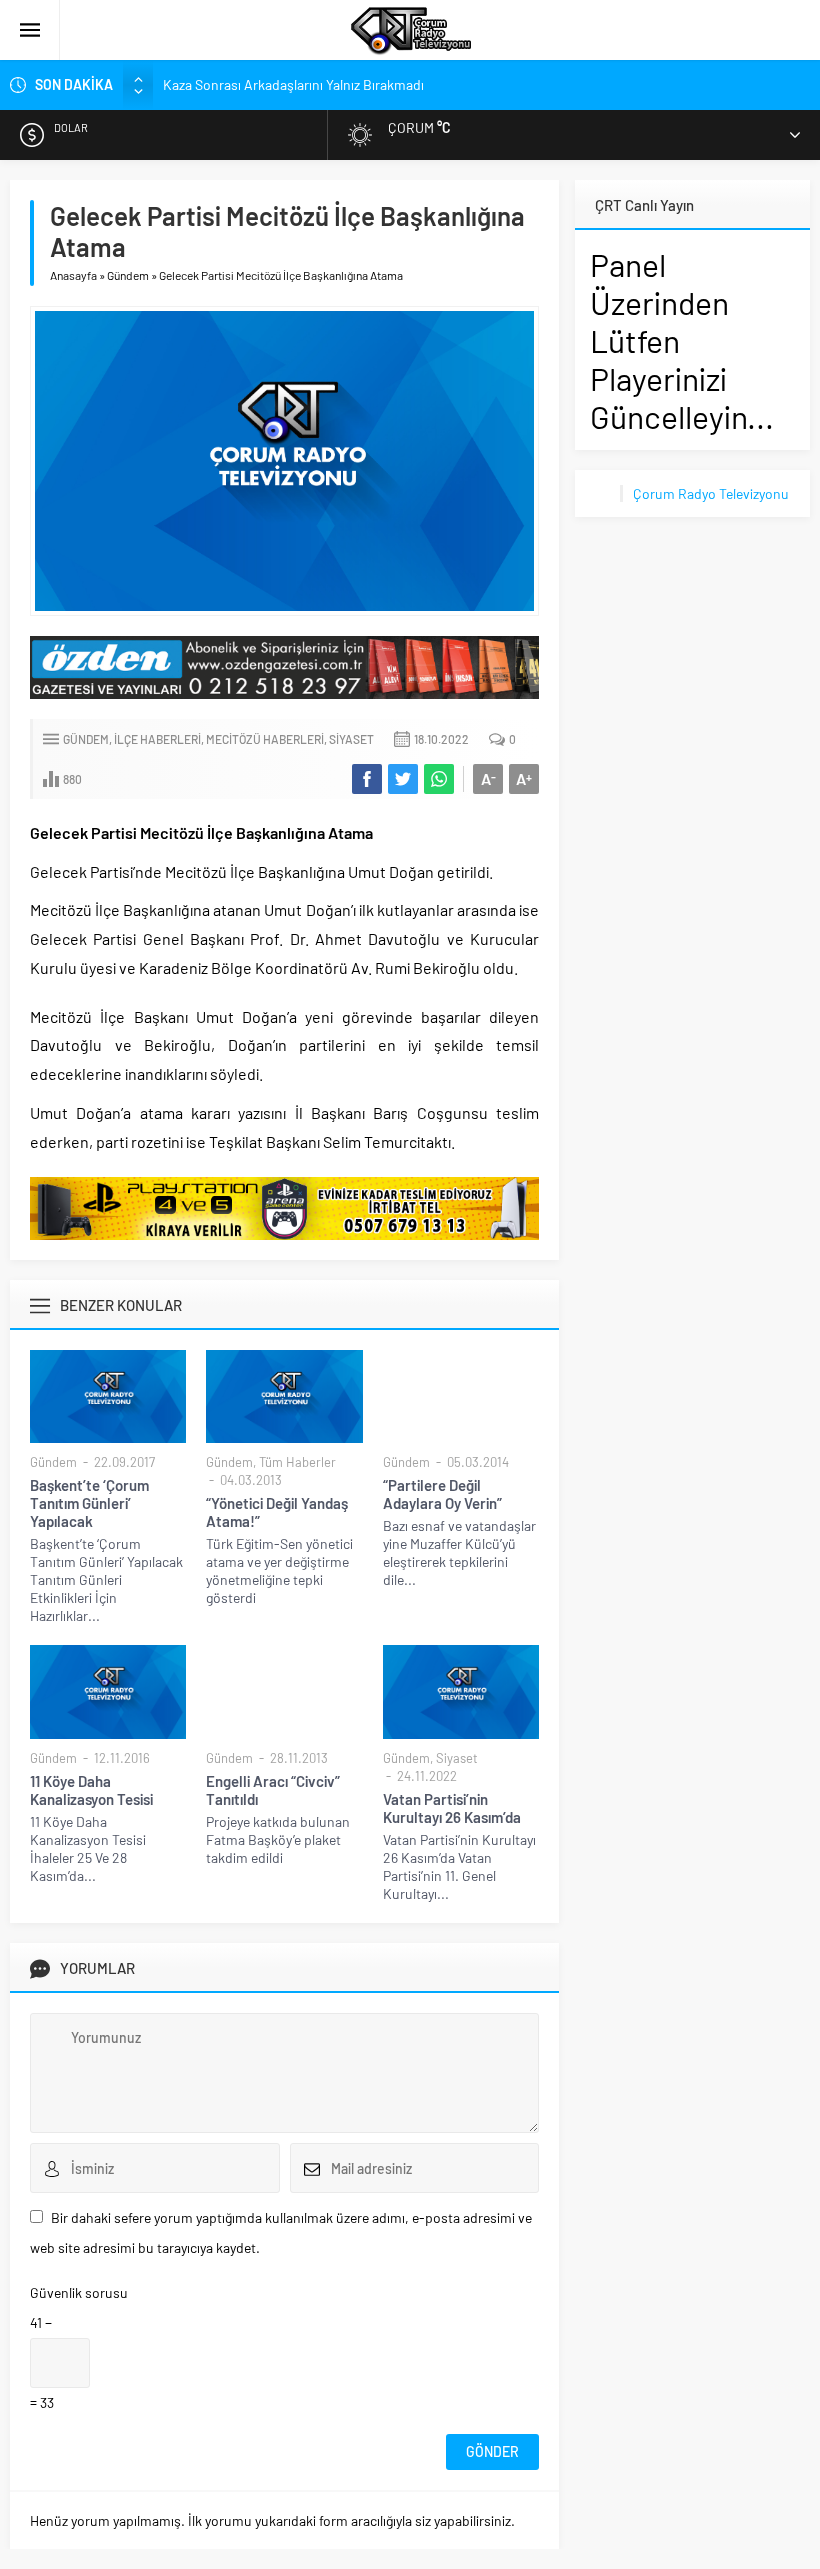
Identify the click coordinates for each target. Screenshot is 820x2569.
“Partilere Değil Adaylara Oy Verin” (442, 1494)
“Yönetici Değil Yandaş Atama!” (277, 1512)
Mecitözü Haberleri (265, 739)
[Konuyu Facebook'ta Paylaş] (367, 779)
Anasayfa (73, 275)
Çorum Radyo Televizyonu (711, 493)
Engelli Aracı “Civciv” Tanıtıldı (273, 1790)
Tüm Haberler (297, 1462)
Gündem (128, 275)
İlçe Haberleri (157, 739)
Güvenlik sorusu (79, 2292)
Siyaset (351, 739)
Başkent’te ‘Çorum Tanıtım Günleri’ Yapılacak (89, 1503)
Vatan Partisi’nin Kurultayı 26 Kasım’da (452, 1808)
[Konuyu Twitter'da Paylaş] (403, 779)
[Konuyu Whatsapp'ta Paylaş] (439, 779)
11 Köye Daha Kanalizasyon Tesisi (91, 1790)
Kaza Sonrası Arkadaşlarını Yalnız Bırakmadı (293, 84)
